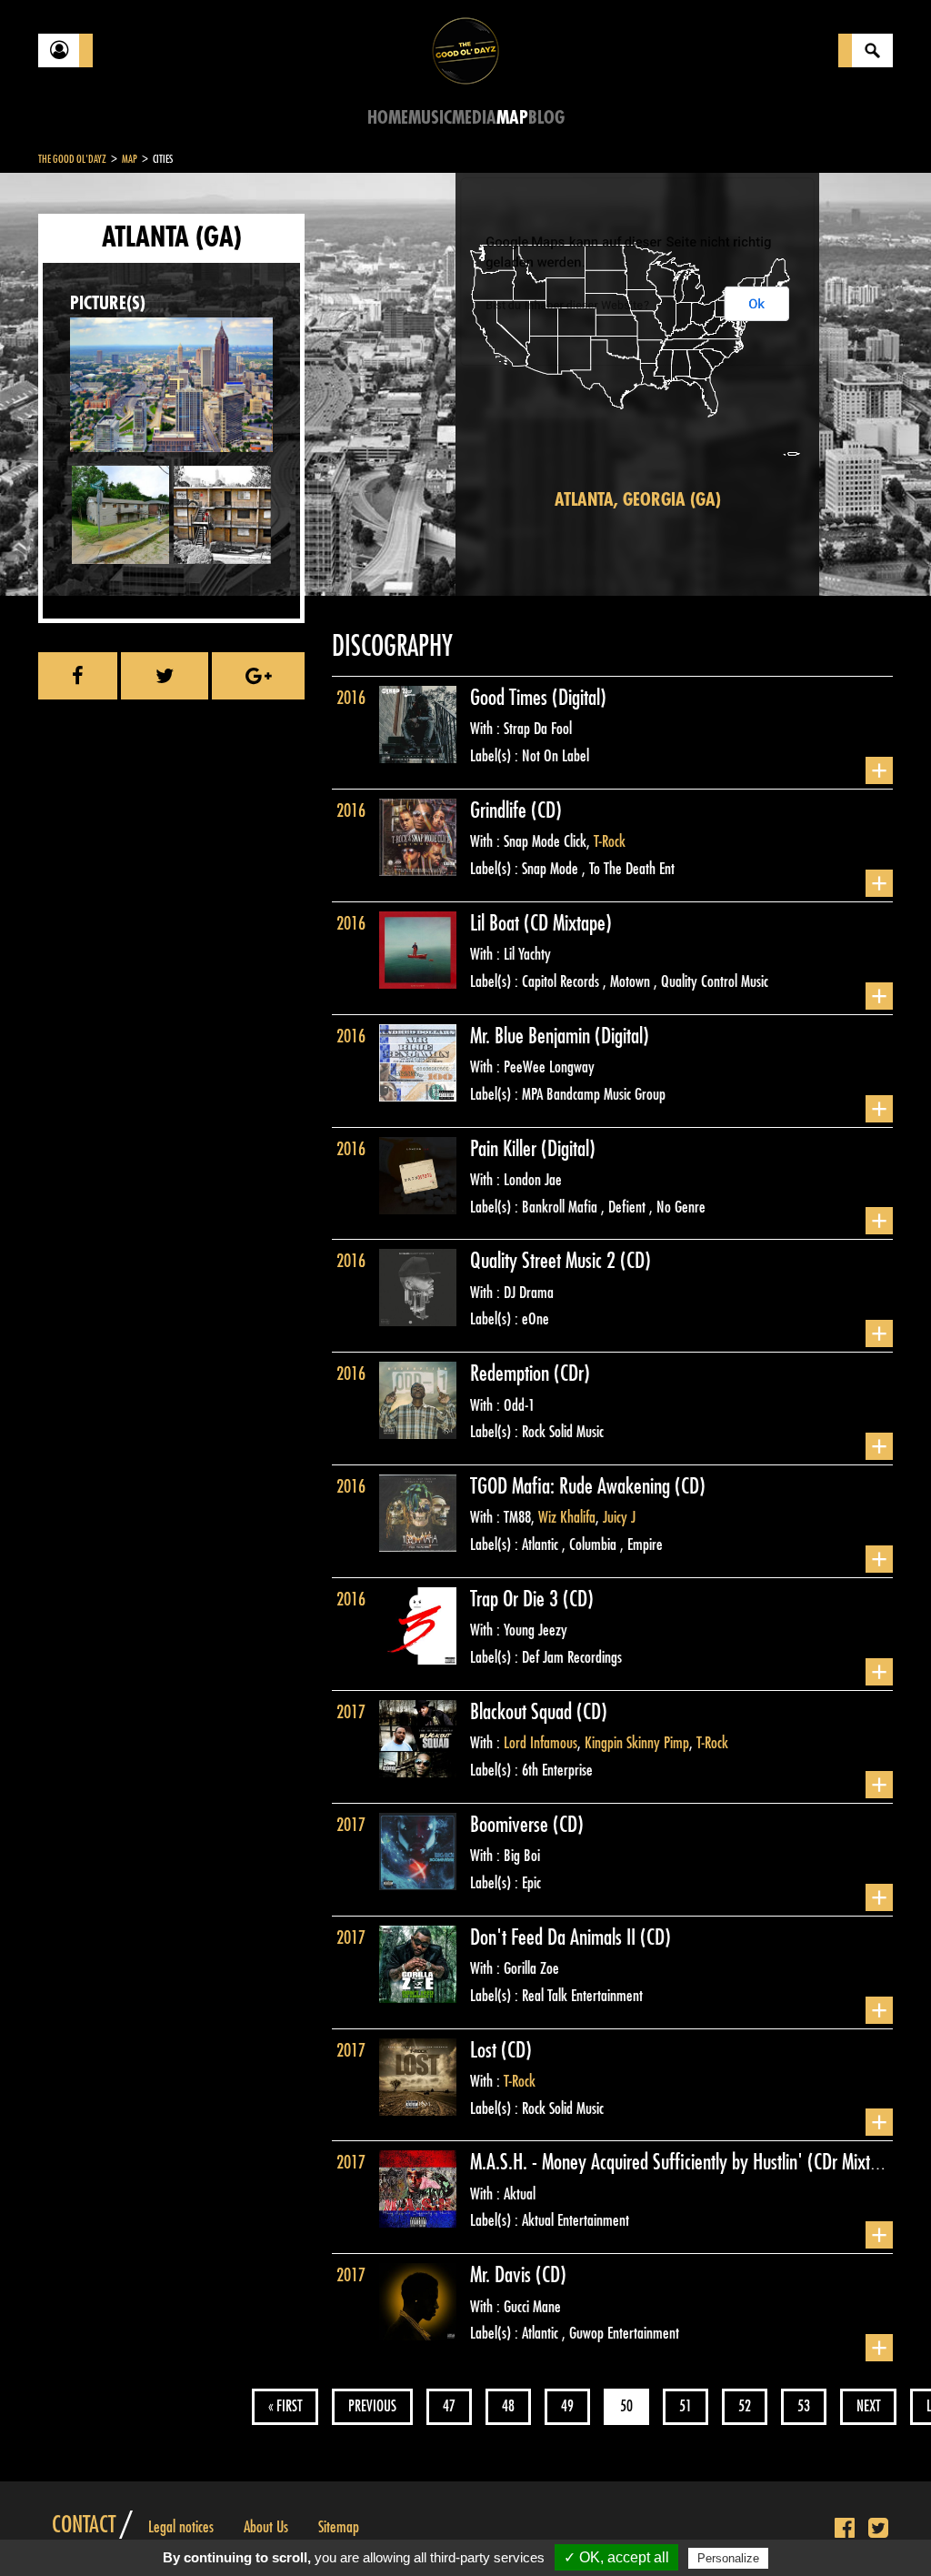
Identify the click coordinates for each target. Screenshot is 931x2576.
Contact (84, 2525)
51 (686, 2406)
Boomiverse (511, 1825)
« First (285, 2406)
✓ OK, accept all (616, 2557)
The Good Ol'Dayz (72, 159)
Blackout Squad (523, 1712)
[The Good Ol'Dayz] (465, 50)
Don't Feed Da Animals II (555, 1937)
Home (388, 118)
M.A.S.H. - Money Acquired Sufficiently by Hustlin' (639, 2162)
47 (449, 2406)
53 (804, 2406)
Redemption (512, 1374)
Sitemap (339, 2527)
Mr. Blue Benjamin (532, 1036)
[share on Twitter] (164, 676)
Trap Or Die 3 (516, 1599)
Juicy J (619, 1517)
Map (512, 118)
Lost (486, 2050)
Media (474, 118)
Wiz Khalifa (567, 1517)
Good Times (511, 698)
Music (430, 118)
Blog (546, 118)
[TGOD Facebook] (845, 2529)
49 (567, 2406)
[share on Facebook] (78, 676)
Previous (372, 2406)
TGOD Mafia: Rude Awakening (572, 1486)
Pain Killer (506, 1149)
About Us (266, 2527)
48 (508, 2406)
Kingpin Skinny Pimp (637, 1743)
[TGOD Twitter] (878, 2529)
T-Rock (610, 841)
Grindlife (501, 810)
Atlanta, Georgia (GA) (638, 500)
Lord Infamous (541, 1743)
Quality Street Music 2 (545, 1261)
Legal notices (181, 2527)
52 (745, 2406)
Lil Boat (497, 923)
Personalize (728, 2558)
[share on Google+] (258, 676)
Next (868, 2406)
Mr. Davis (503, 2275)
